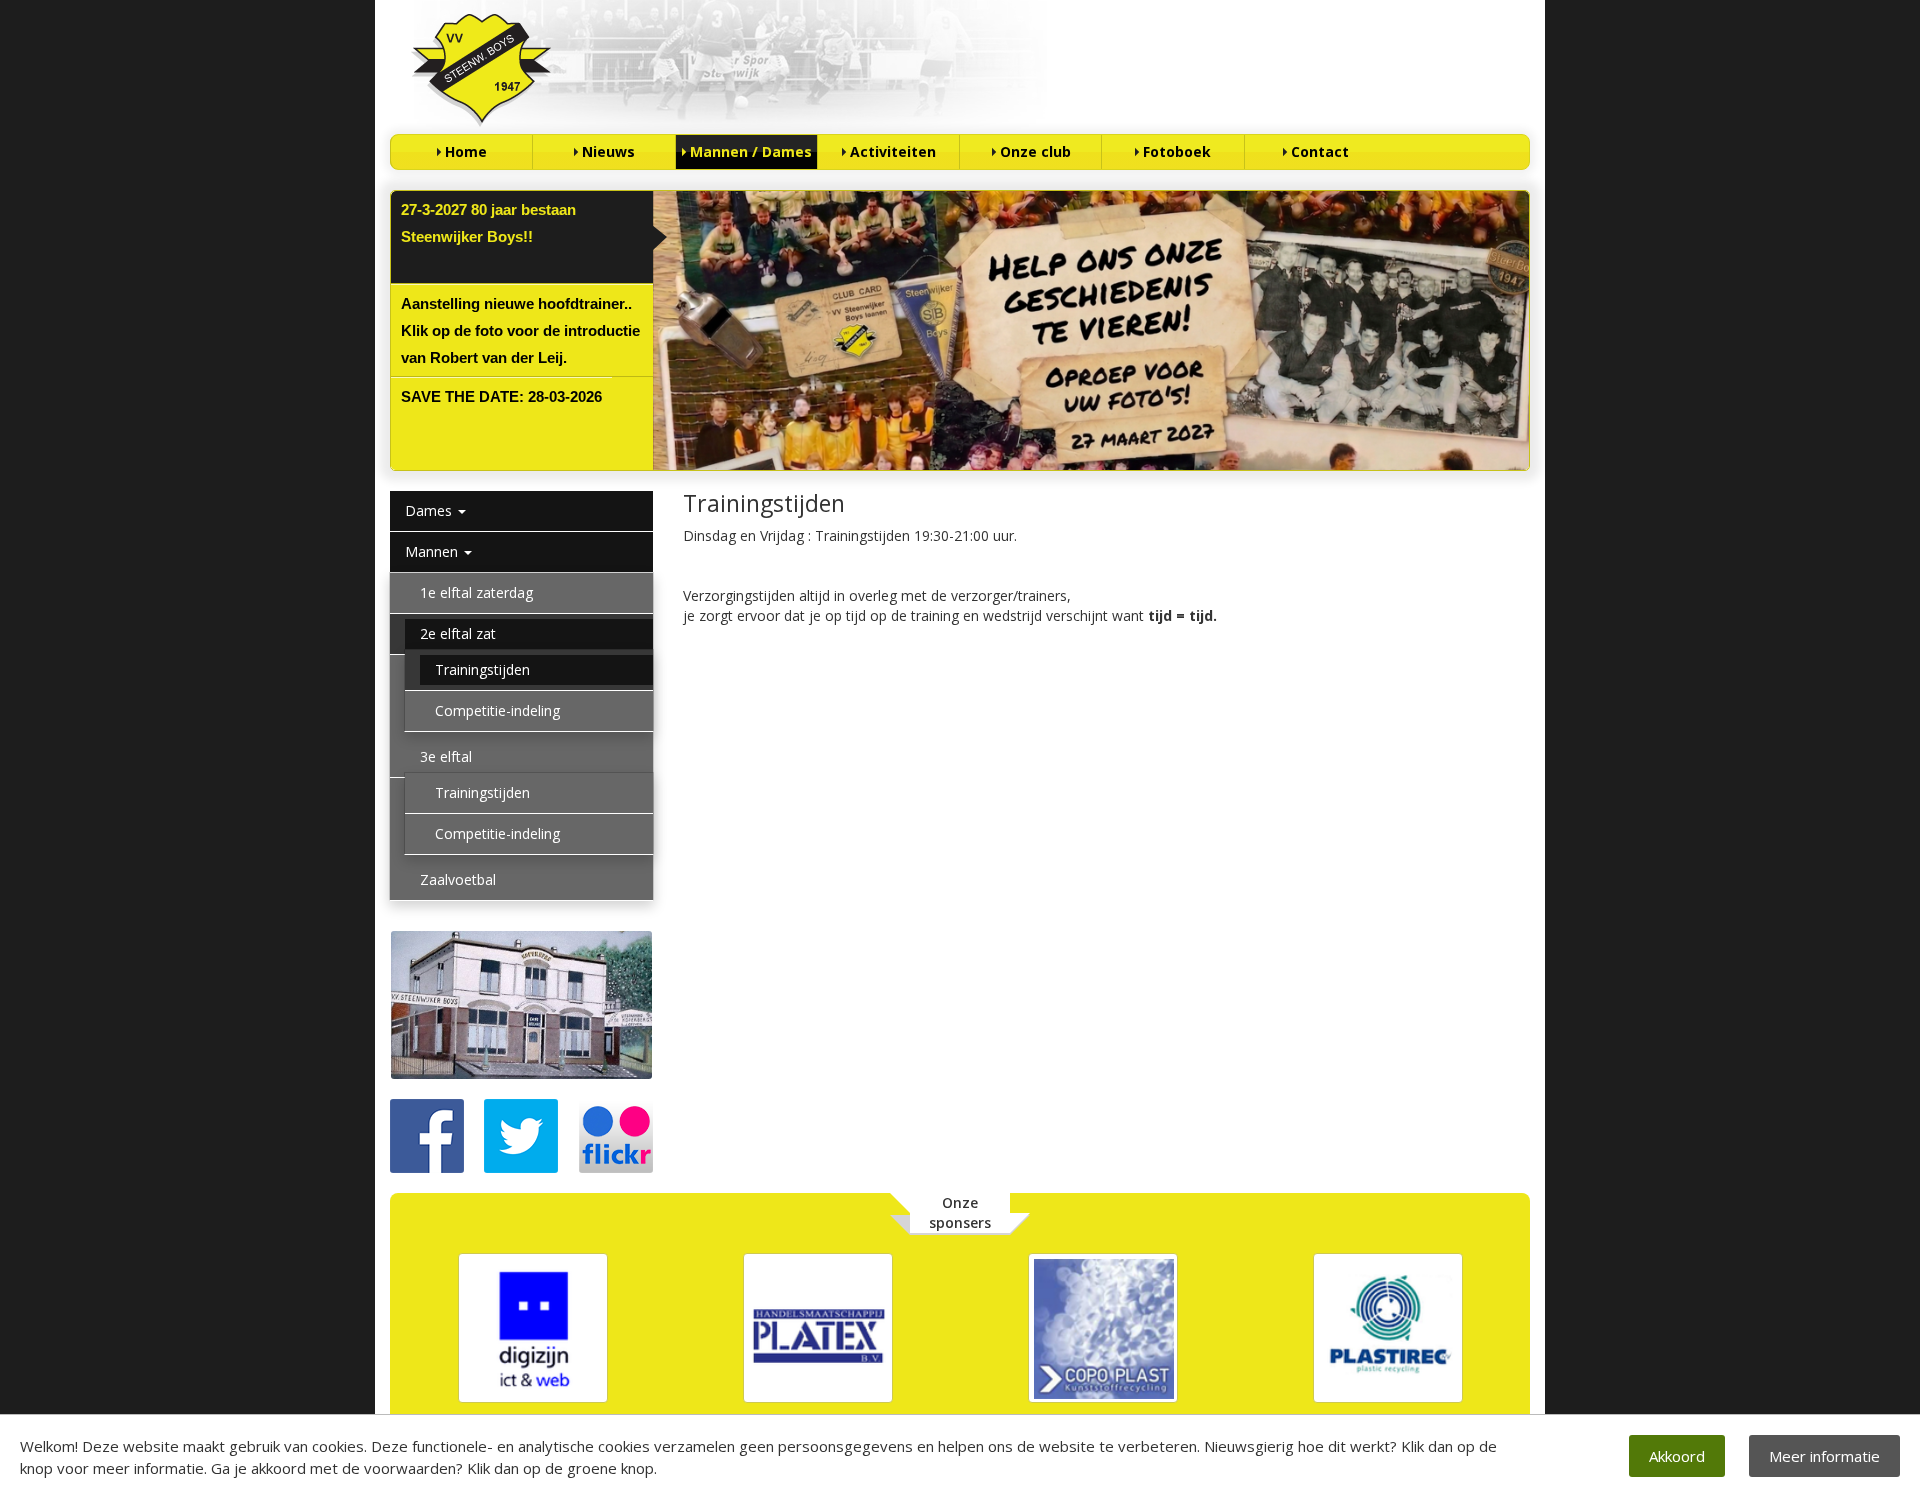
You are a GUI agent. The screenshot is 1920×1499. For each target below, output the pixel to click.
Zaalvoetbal (458, 879)
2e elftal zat (458, 633)
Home (466, 151)
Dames (430, 510)
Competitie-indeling (497, 710)
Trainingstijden (482, 669)
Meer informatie (1824, 1456)
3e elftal (446, 756)
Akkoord (1677, 1456)
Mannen (433, 551)
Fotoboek (1177, 151)
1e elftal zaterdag (476, 592)
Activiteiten (893, 151)
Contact (1320, 151)
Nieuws (608, 151)
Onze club (1035, 151)
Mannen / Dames (751, 151)
